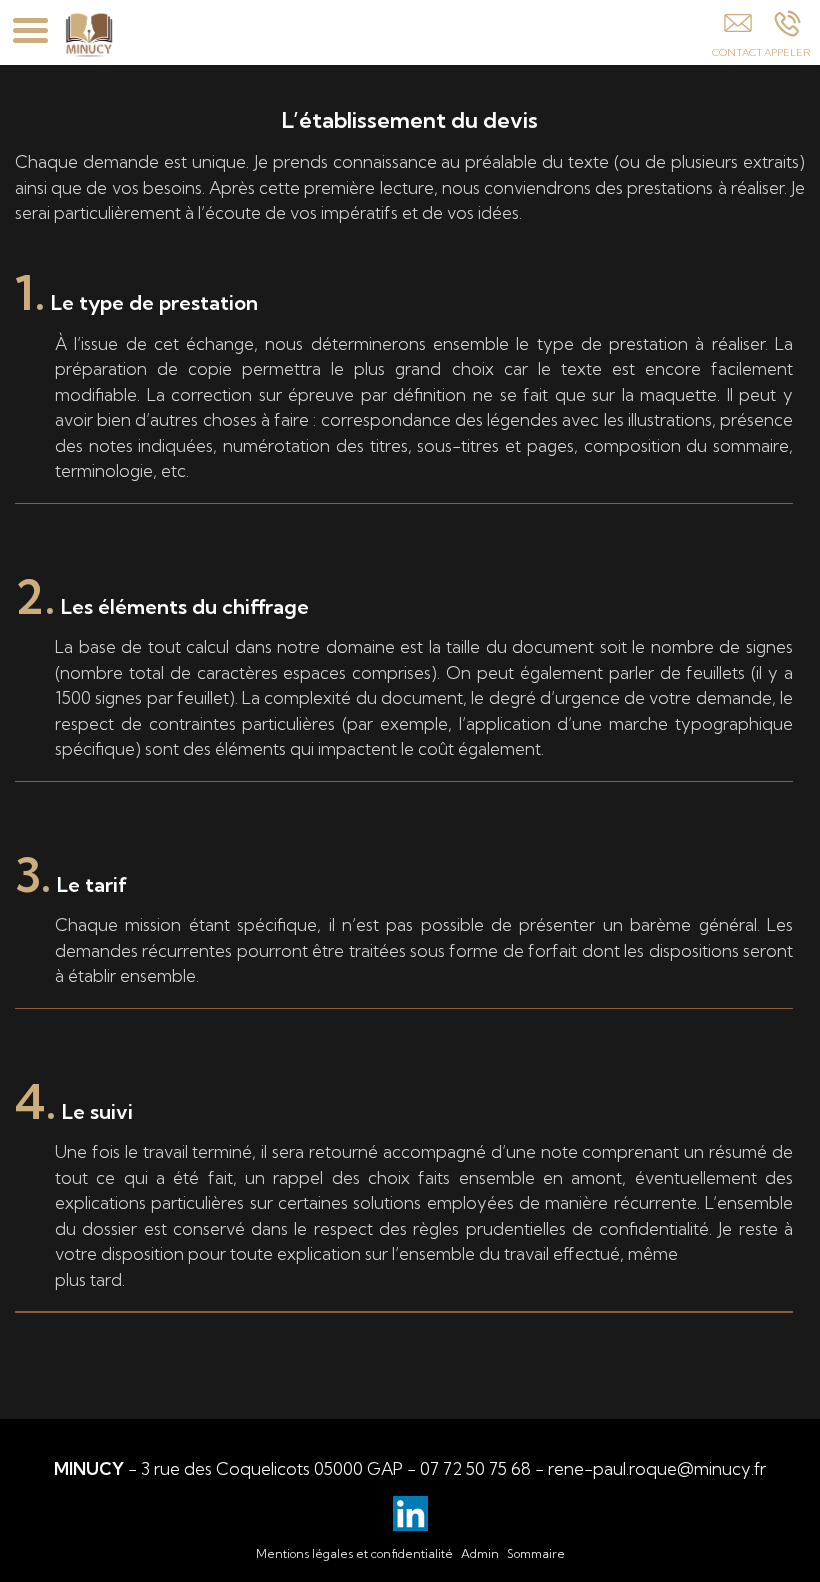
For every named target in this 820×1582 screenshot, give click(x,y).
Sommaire (536, 1553)
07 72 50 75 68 (475, 1468)
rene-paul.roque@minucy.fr (657, 1468)
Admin (480, 1553)
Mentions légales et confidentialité (354, 1553)
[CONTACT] (737, 37)
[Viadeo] (410, 1513)
